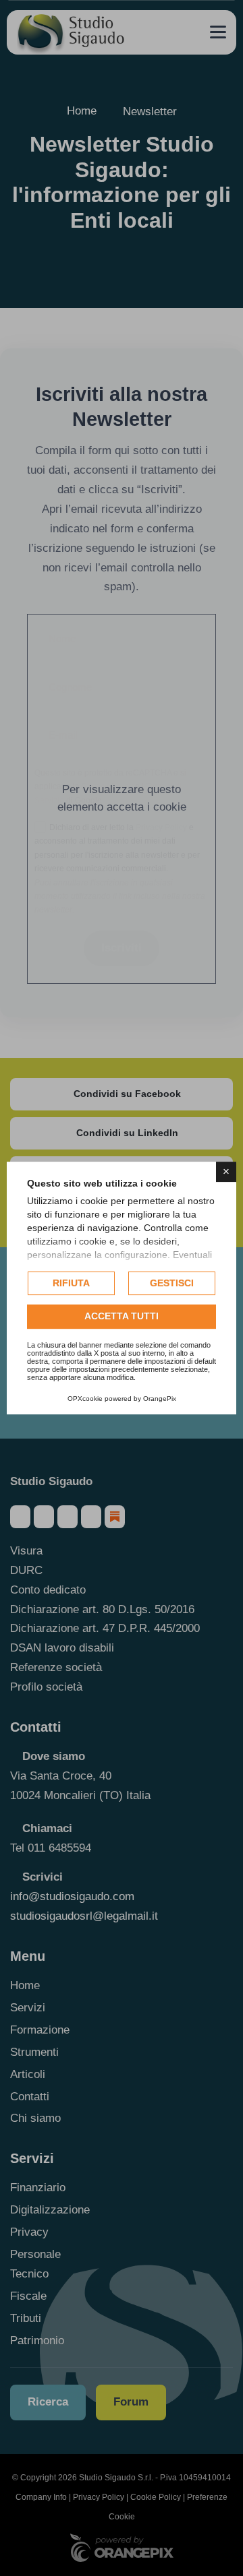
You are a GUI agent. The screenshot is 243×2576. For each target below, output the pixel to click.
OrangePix (160, 1399)
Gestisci (172, 1283)
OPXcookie (85, 1399)
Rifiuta (71, 1283)
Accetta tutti (122, 1317)
